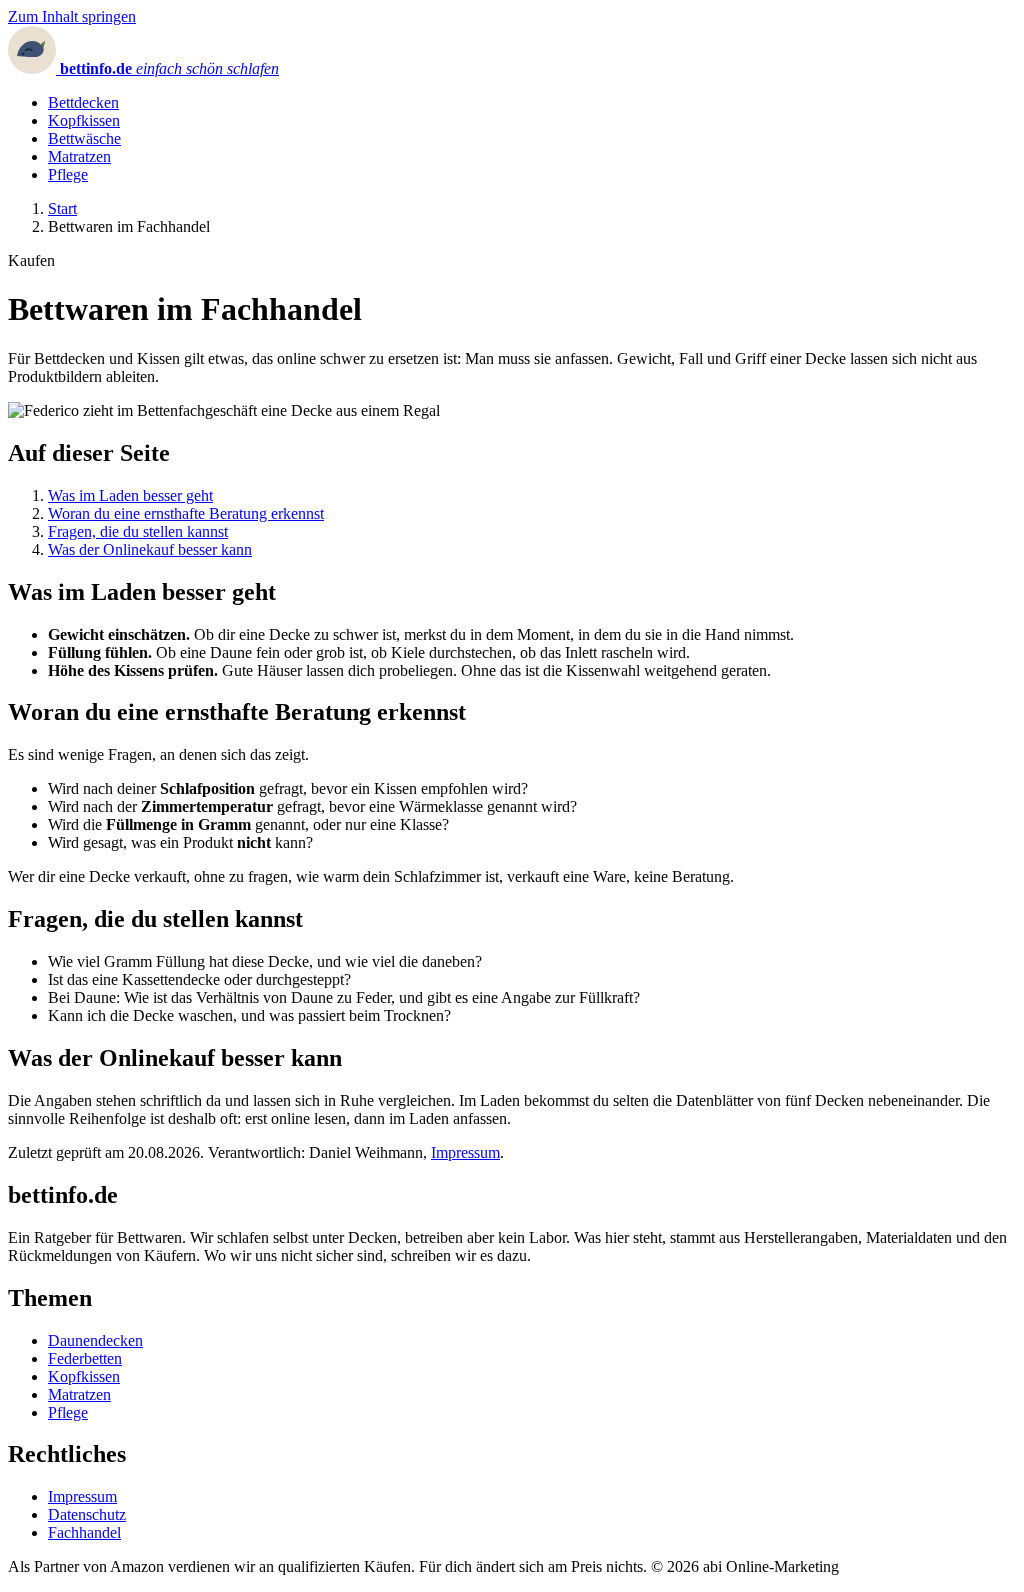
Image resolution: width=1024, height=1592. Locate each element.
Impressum (465, 1152)
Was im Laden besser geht (130, 495)
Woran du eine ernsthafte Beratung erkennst (186, 513)
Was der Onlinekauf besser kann (150, 549)
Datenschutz (87, 1514)
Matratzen (79, 156)
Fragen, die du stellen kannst (138, 531)
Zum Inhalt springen (72, 16)
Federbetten (85, 1358)
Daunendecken (95, 1340)
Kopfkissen (84, 120)
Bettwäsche (84, 138)
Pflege (68, 174)
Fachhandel (84, 1532)
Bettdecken (83, 102)
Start (62, 208)
